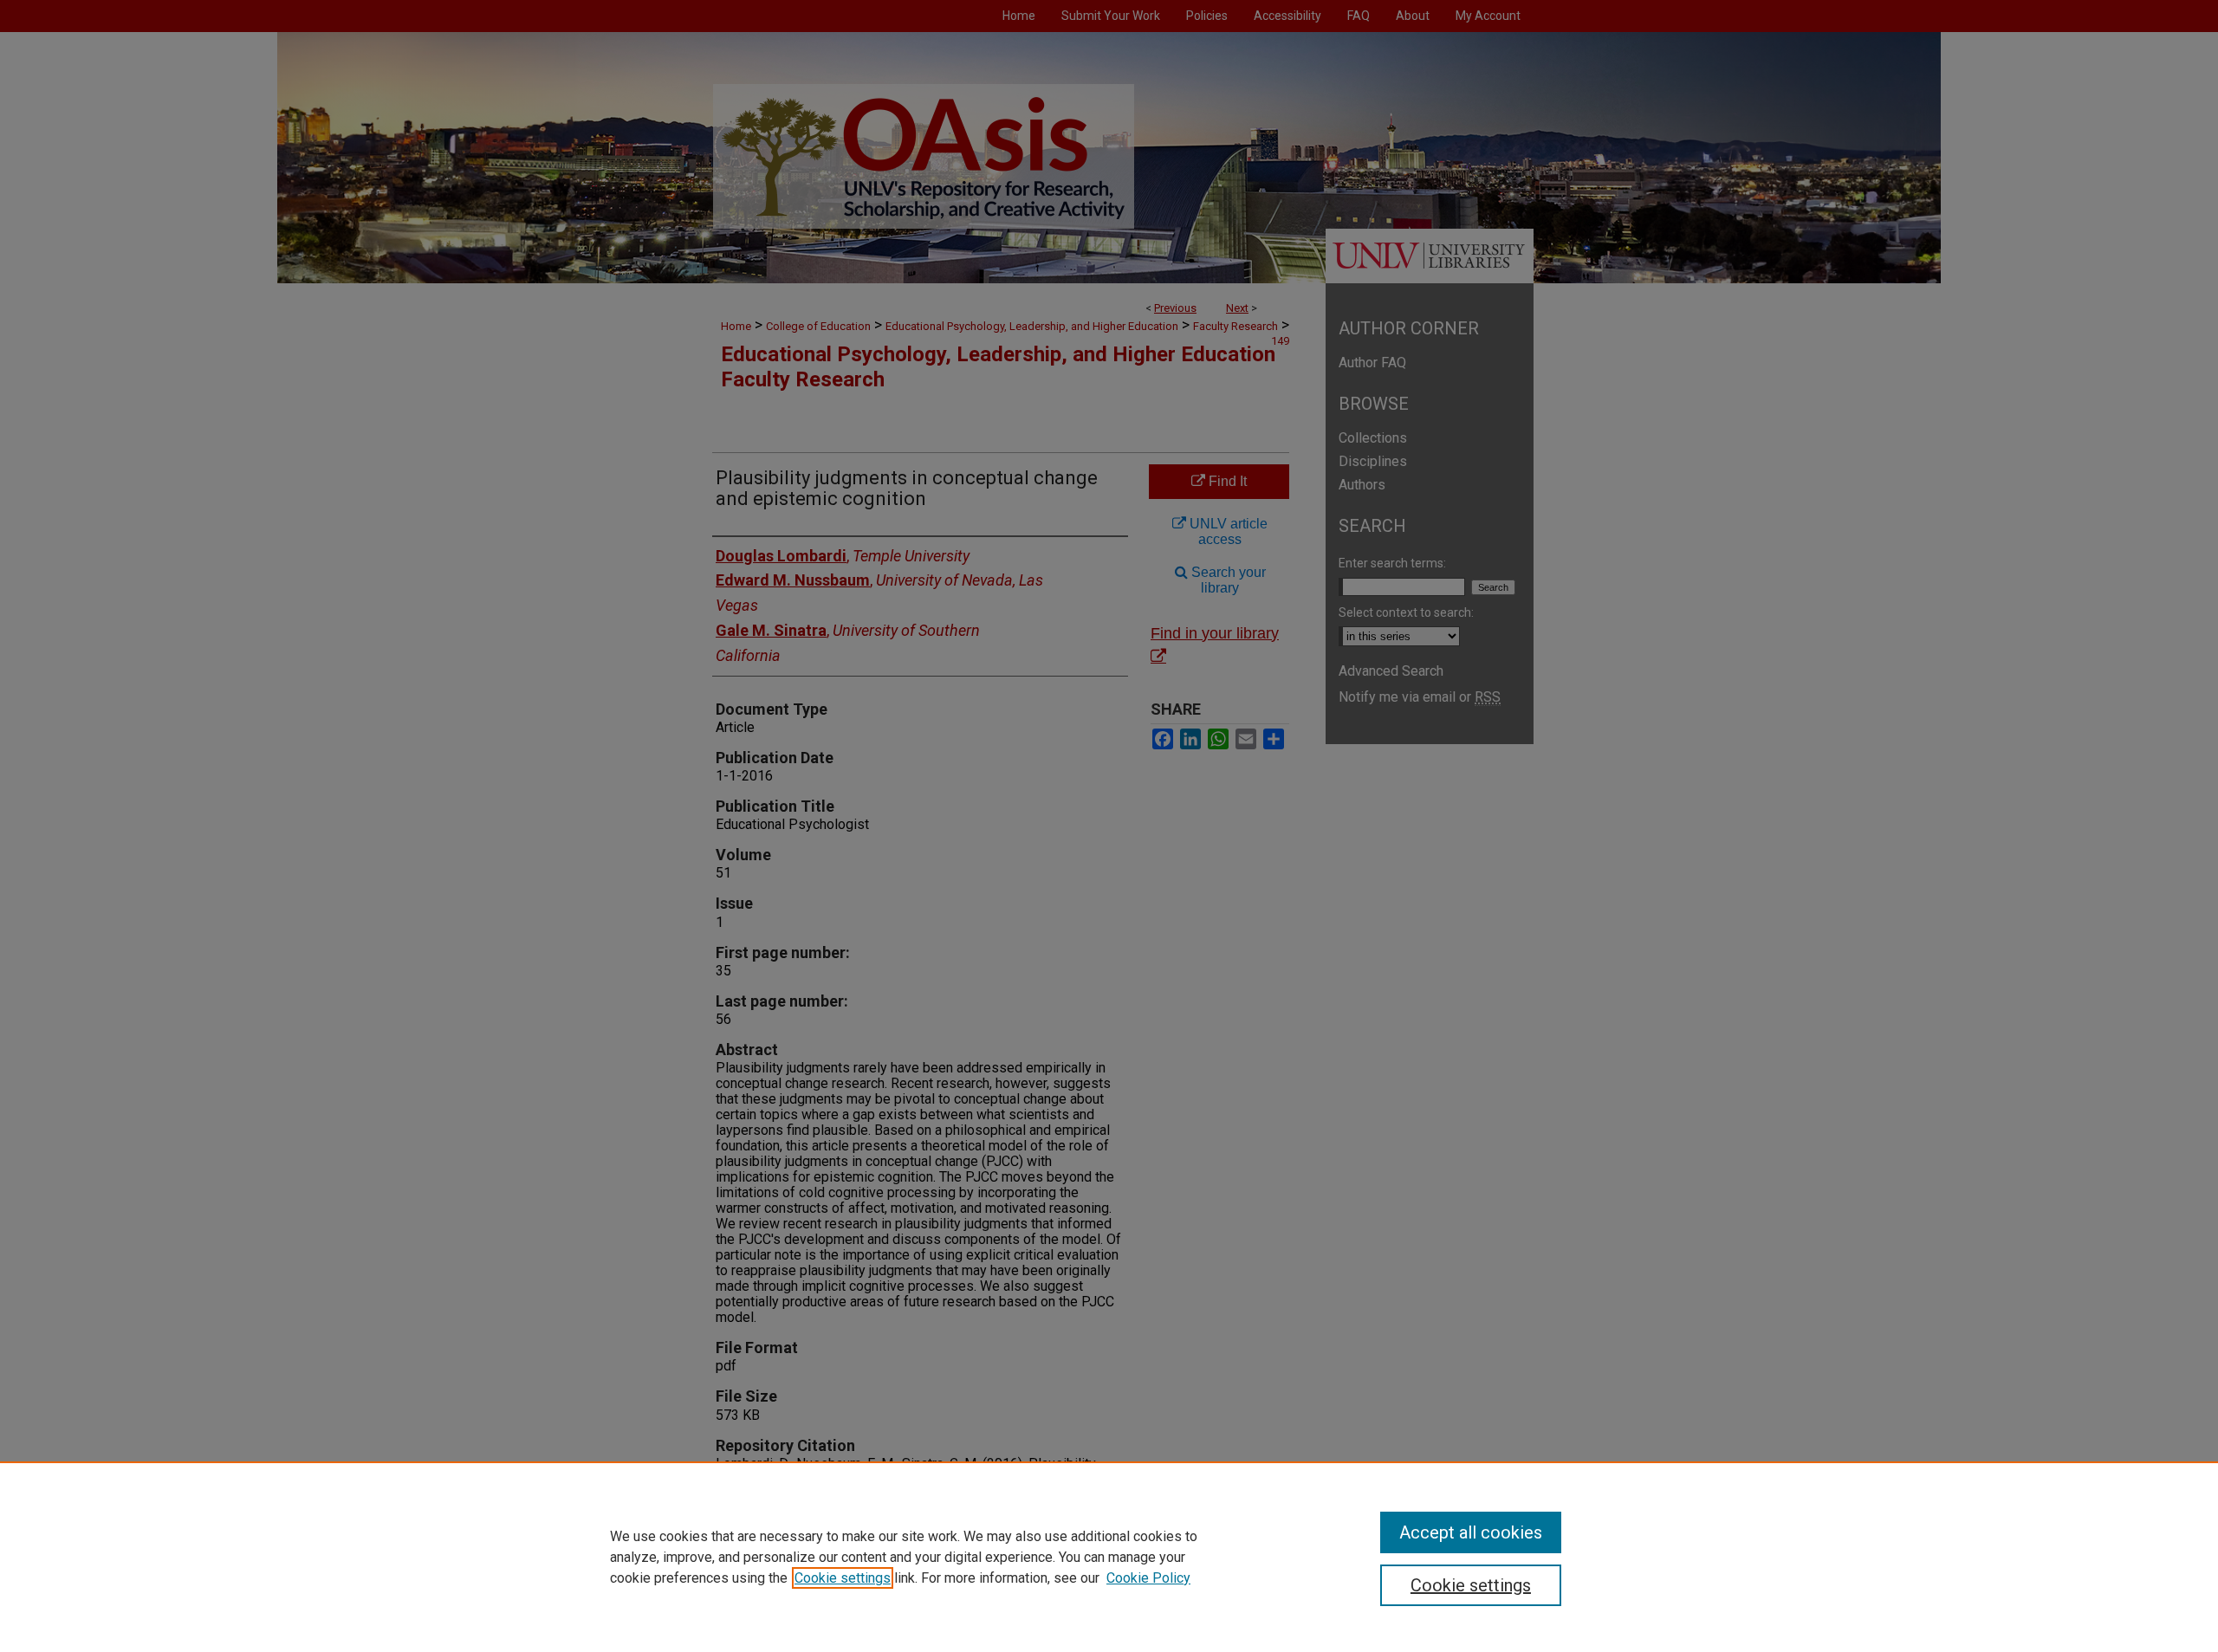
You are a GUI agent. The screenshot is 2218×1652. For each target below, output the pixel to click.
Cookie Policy (1148, 1578)
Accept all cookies (1471, 1532)
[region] (1109, 1557)
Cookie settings (843, 1578)
